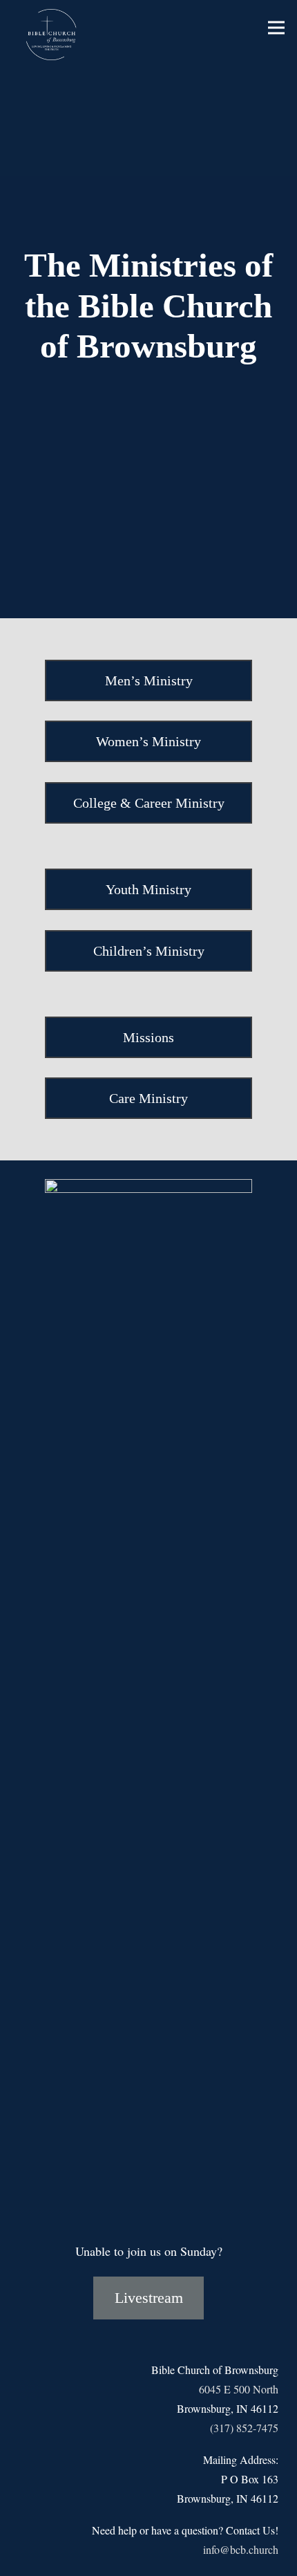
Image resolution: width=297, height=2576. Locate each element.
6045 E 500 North (239, 2389)
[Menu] (277, 28)
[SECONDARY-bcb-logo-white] (54, 35)
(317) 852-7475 (244, 2428)
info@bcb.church (241, 2549)
